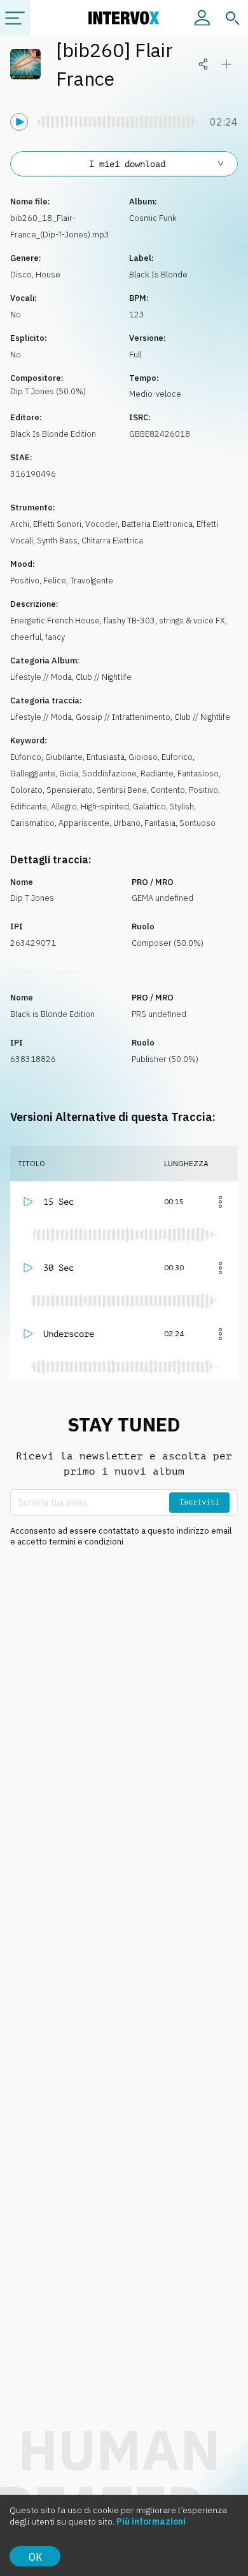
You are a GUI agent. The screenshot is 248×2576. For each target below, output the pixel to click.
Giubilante (64, 757)
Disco (21, 275)
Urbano (127, 823)
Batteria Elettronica (157, 524)
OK (35, 2557)
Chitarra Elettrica (112, 541)
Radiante (157, 773)
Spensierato (70, 790)
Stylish (182, 807)
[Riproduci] (19, 122)
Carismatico (32, 823)
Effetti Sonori (57, 524)
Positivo (25, 581)
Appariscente (84, 823)
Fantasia (160, 823)
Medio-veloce (155, 394)
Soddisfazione (109, 773)
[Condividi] (203, 64)
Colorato (26, 790)
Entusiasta (106, 757)
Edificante (29, 807)
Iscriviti (199, 1502)
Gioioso (143, 757)
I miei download (127, 164)
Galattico (149, 807)
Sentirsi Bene (122, 790)
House (48, 275)
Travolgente (92, 581)
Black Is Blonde (158, 275)
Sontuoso (197, 823)
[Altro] (220, 1202)
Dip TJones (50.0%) (48, 391)
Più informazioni (151, 2521)
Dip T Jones (32, 898)
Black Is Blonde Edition (53, 434)
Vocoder (101, 524)
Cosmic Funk (153, 218)
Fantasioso (198, 773)
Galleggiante (33, 773)
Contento (168, 790)
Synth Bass (57, 541)
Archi (20, 524)
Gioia (69, 773)
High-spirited (105, 807)
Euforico (26, 757)
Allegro (64, 807)
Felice (55, 581)
